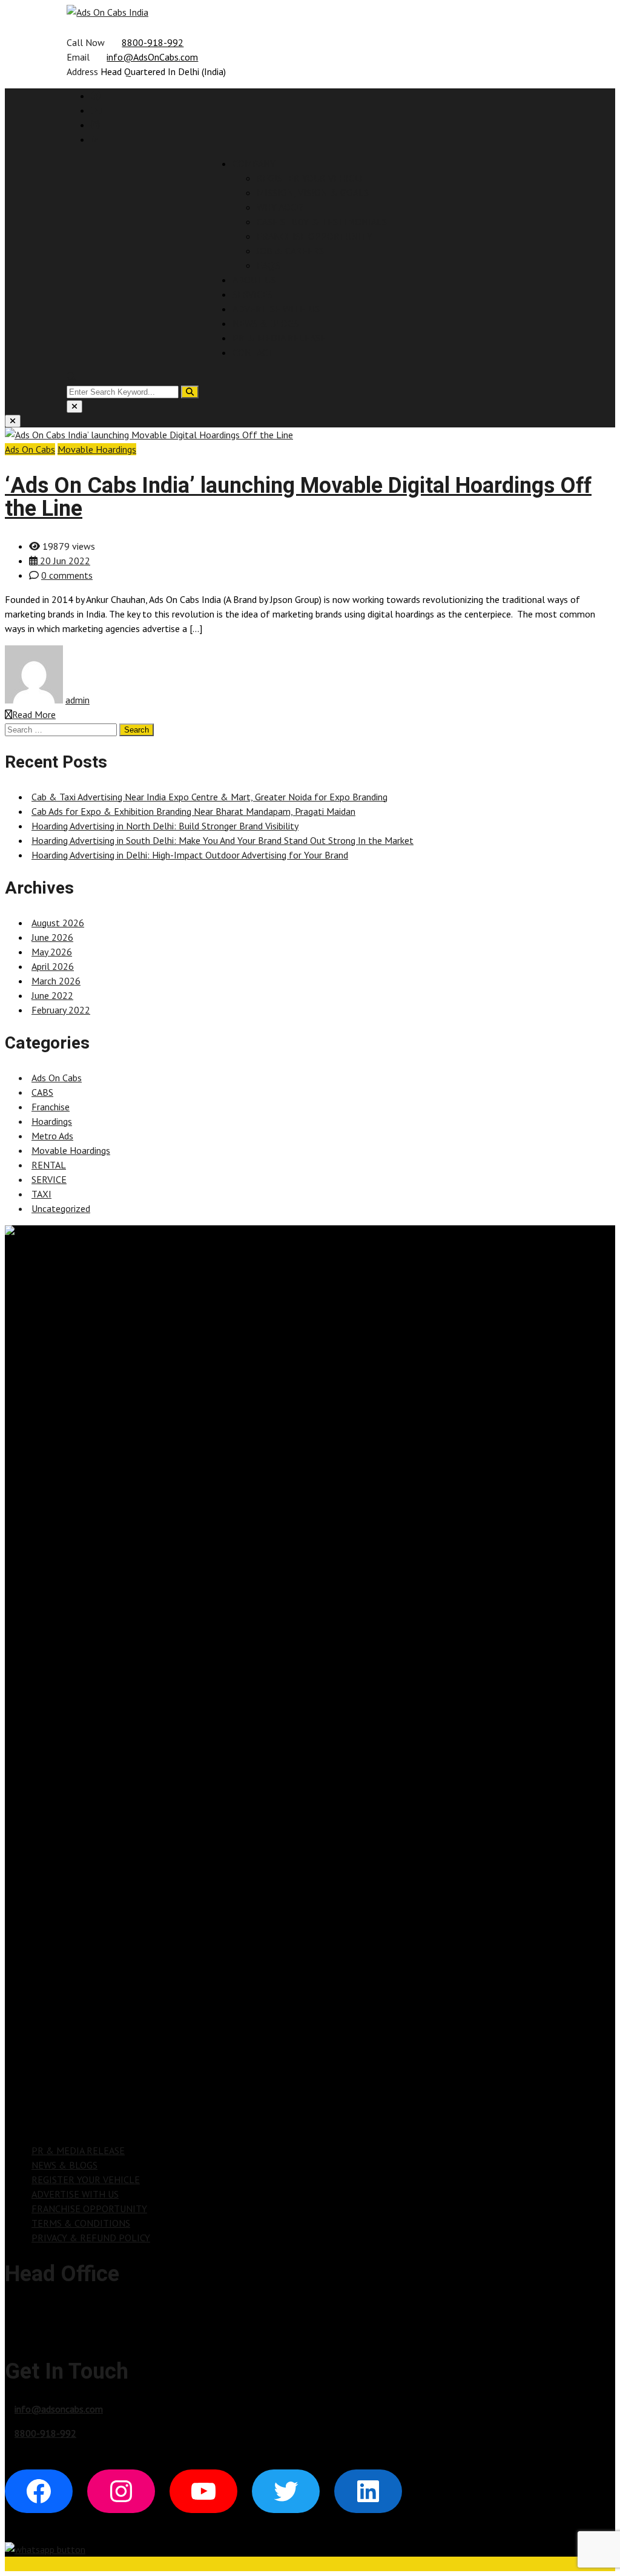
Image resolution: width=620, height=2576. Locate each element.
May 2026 (52, 952)
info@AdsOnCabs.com (152, 57)
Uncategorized (61, 1208)
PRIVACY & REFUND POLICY (91, 2238)
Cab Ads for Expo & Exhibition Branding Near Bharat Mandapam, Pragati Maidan (193, 811)
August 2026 (58, 923)
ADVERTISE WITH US (276, 309)
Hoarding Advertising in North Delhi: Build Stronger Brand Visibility (165, 826)
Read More (34, 714)
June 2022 (52, 995)
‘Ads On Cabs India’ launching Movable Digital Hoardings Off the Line (298, 497)
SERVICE (49, 1179)
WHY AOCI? (280, 207)
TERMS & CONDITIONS (81, 2223)
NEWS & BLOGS (265, 323)
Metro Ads (52, 1136)
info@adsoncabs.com (59, 2409)
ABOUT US (254, 280)
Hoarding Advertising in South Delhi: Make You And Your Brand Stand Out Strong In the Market (223, 840)
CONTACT (253, 352)
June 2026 (52, 937)
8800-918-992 (153, 42)
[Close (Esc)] (74, 407)
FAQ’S (269, 265)
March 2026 (56, 981)
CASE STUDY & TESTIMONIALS (322, 222)
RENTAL (49, 1165)
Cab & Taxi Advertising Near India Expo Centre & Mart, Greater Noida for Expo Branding (209, 797)
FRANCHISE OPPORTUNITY (315, 236)
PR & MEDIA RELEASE (279, 338)
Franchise (51, 1107)
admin (77, 700)
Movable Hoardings (97, 449)
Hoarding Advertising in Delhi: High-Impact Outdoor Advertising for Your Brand (190, 855)
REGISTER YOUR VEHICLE (311, 178)
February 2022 (61, 1010)
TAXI (41, 1194)
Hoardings (52, 1121)
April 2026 (53, 966)
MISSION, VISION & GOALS (313, 193)
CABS (42, 1092)
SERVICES (252, 294)
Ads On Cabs (30, 449)
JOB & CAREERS (290, 251)
